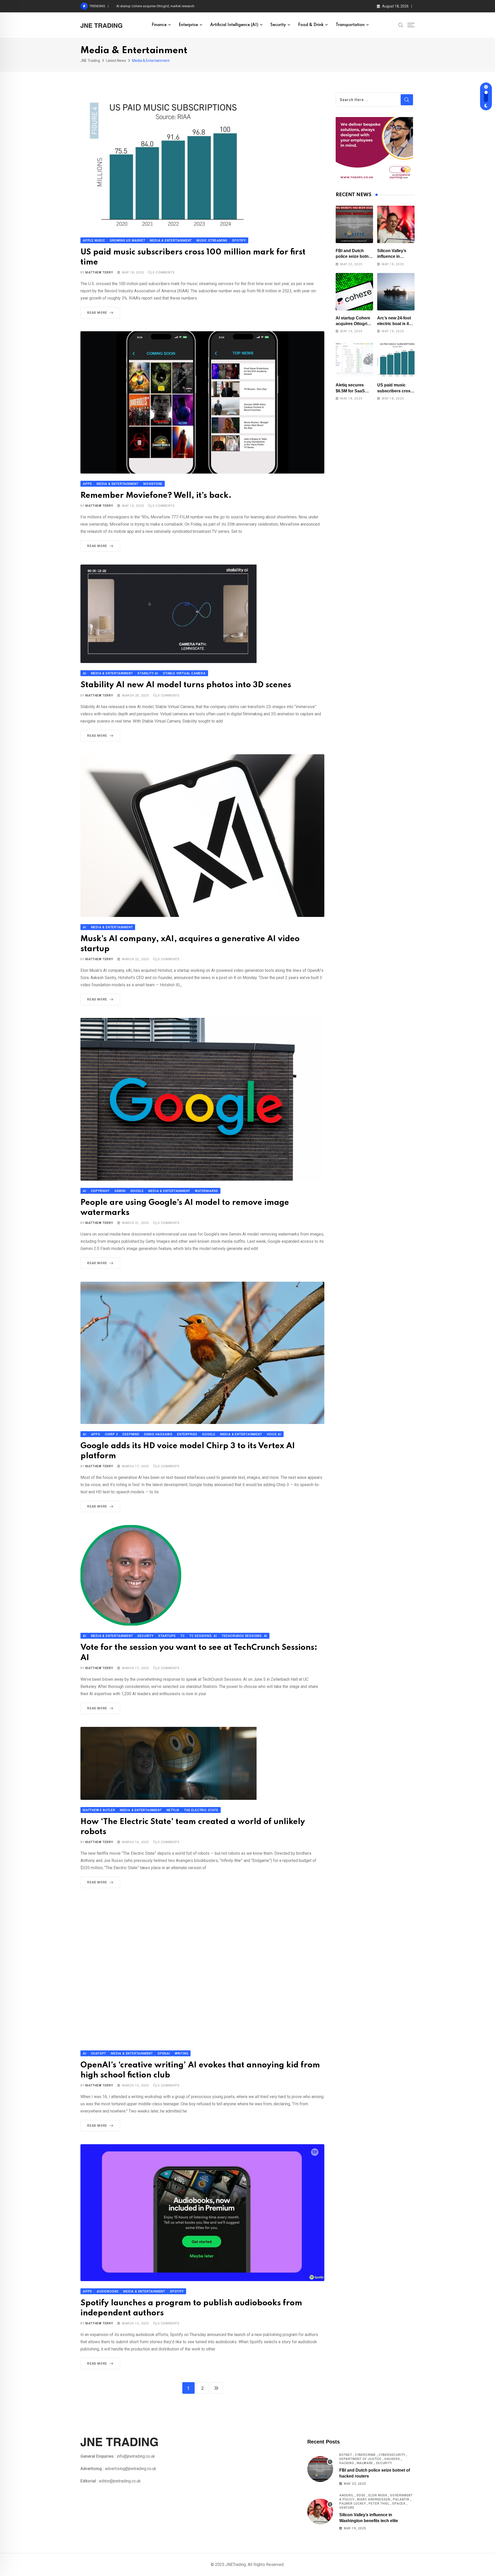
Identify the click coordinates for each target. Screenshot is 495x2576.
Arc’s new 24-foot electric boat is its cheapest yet (153, 6)
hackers (392, 2459)
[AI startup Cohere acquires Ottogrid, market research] (354, 292)
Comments (164, 272)
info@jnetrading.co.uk (136, 2456)
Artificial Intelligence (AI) (234, 25)
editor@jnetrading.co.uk (120, 2481)
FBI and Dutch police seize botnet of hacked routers (354, 256)
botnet (346, 2455)
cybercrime (365, 2455)
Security (278, 25)
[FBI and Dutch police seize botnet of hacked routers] (354, 224)
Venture (347, 2508)
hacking (347, 2463)
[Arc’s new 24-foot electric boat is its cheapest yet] (396, 292)
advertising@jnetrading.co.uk (131, 2469)
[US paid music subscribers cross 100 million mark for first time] (396, 359)
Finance (159, 25)
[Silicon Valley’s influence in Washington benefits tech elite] (396, 224)
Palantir (401, 2499)
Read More (97, 313)
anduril (346, 2495)
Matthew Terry (99, 272)
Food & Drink (311, 25)
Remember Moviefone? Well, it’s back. (156, 496)
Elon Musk (378, 2495)
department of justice (360, 2459)
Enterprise (188, 25)
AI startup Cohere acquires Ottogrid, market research (353, 324)
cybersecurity (392, 2455)
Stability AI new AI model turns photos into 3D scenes (186, 685)
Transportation (350, 25)
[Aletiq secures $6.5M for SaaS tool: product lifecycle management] (354, 359)
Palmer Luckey (353, 2504)
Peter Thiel (379, 2504)
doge (361, 2495)
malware (365, 2463)
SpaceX (399, 2504)
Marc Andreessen (374, 2499)
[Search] (401, 25)
